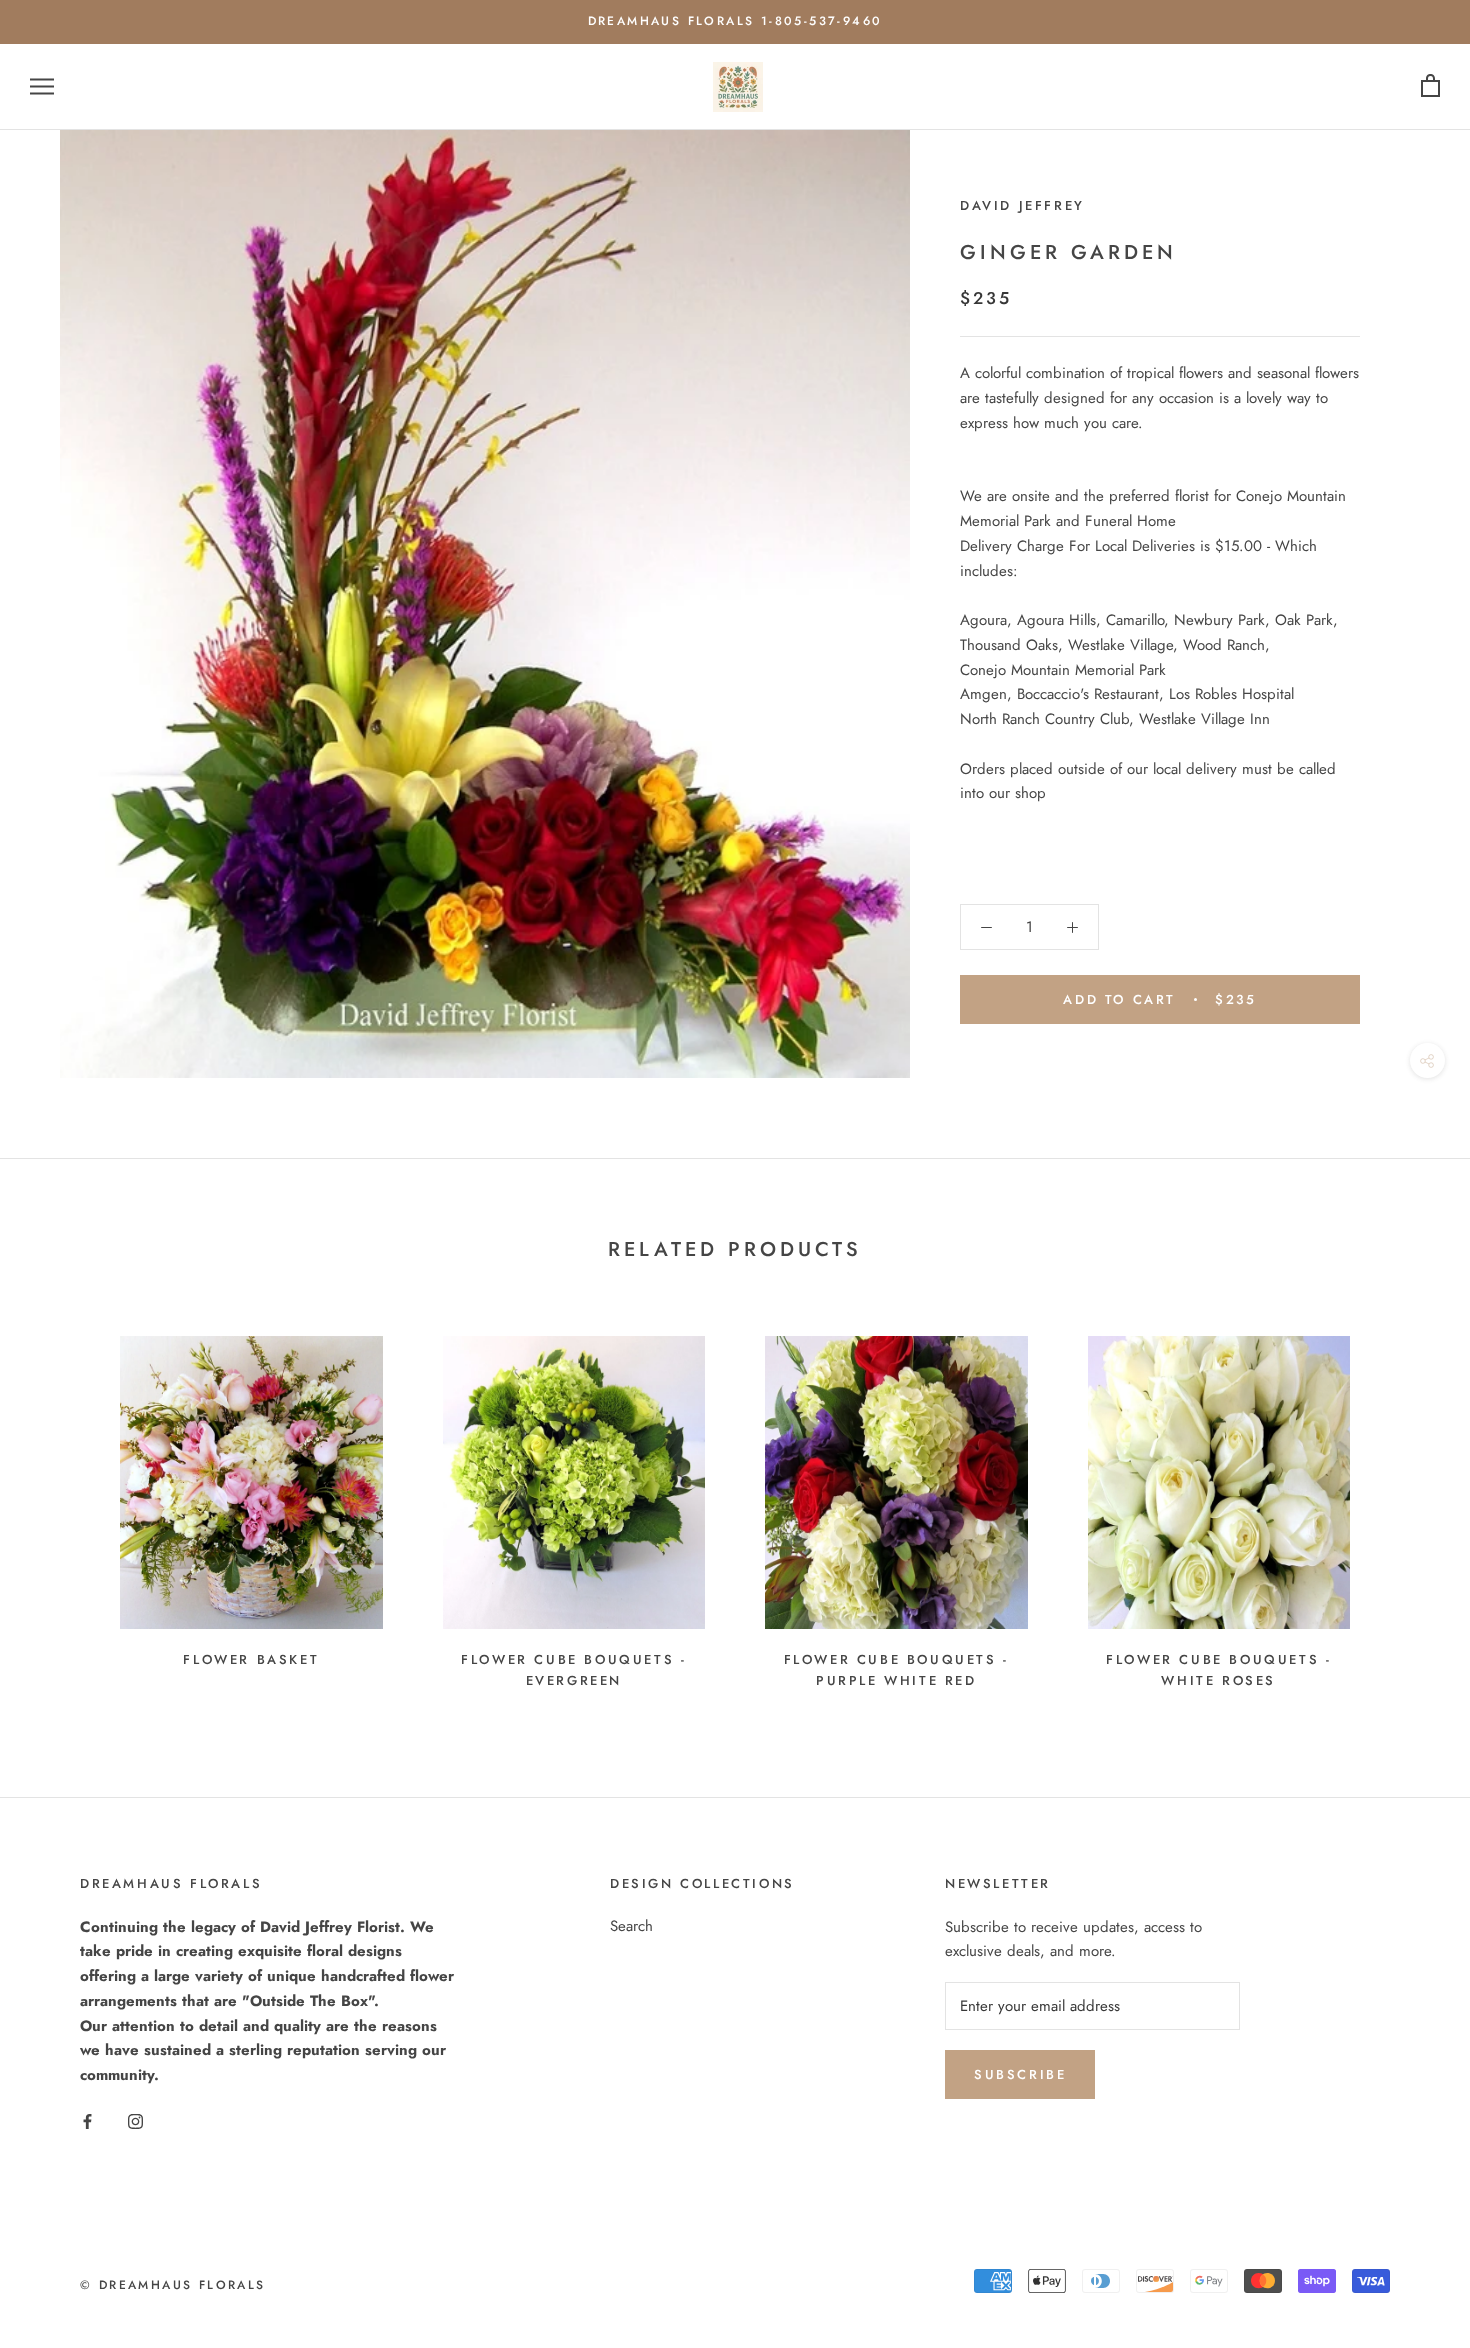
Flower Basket (251, 1659)
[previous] (62, 1504)
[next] (1407, 1504)
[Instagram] (135, 2120)
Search (631, 1926)
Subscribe (1020, 2074)
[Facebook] (87, 2120)
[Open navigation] (42, 86)
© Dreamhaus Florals (173, 2285)
